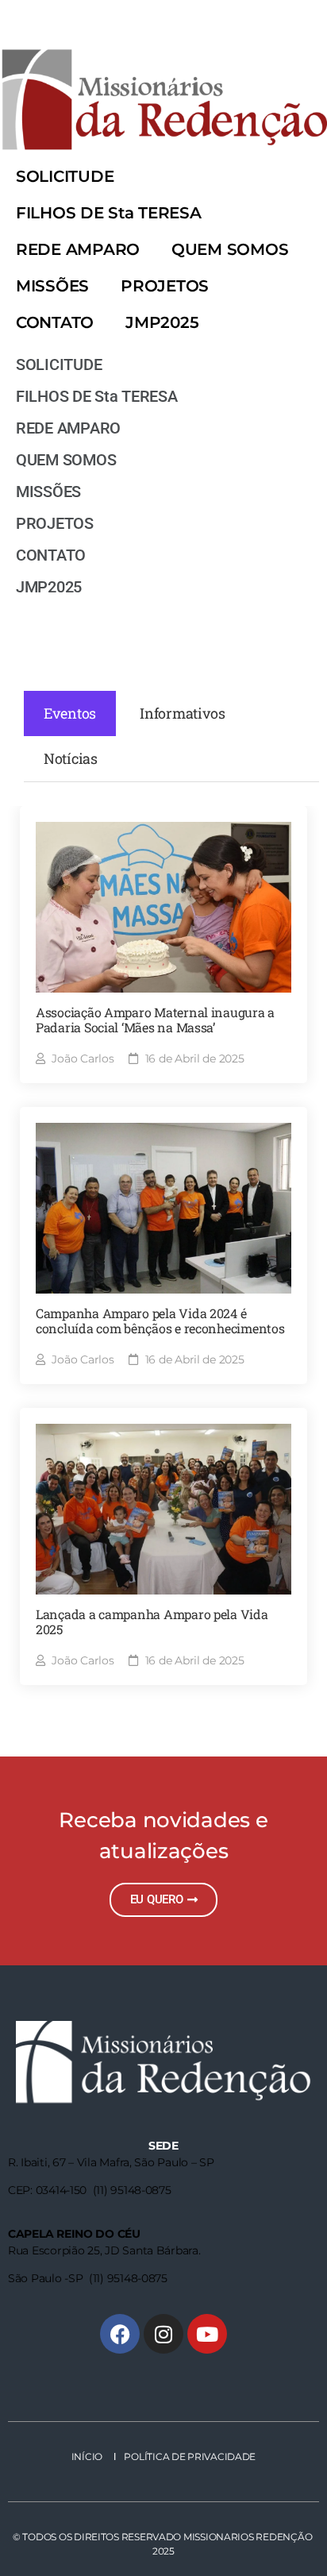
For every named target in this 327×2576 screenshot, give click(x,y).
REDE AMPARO (78, 249)
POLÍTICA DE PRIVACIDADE (189, 2456)
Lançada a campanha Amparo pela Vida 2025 (152, 1622)
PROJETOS (165, 286)
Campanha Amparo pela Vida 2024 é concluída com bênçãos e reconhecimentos (160, 1321)
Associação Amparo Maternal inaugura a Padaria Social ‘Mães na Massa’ (155, 1020)
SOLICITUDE (65, 176)
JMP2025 (162, 322)
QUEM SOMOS (230, 249)
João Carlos (83, 1059)
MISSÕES (52, 286)
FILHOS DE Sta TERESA (109, 213)
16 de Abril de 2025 (195, 1059)
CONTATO (55, 322)
